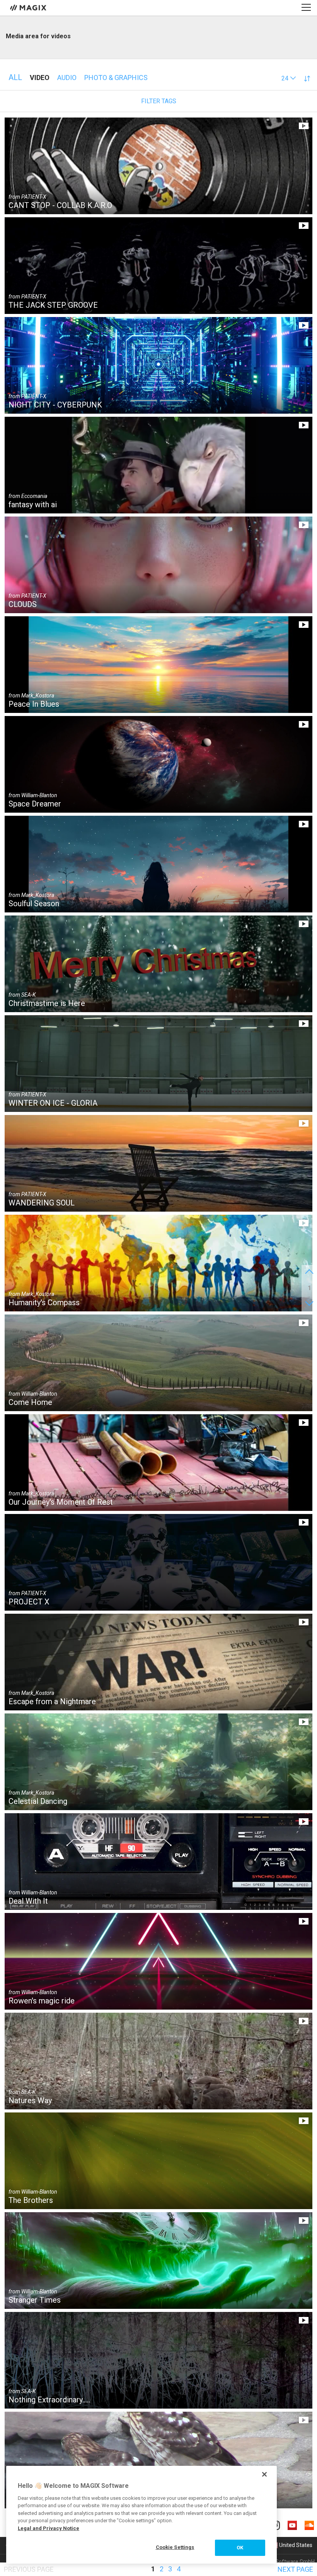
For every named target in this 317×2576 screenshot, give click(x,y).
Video (40, 78)
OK (240, 2548)
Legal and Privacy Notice (49, 2528)
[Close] (264, 2474)
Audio (67, 78)
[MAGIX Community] (29, 7)
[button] (289, 78)
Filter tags (159, 101)
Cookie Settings (175, 2547)
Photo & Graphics (116, 78)
